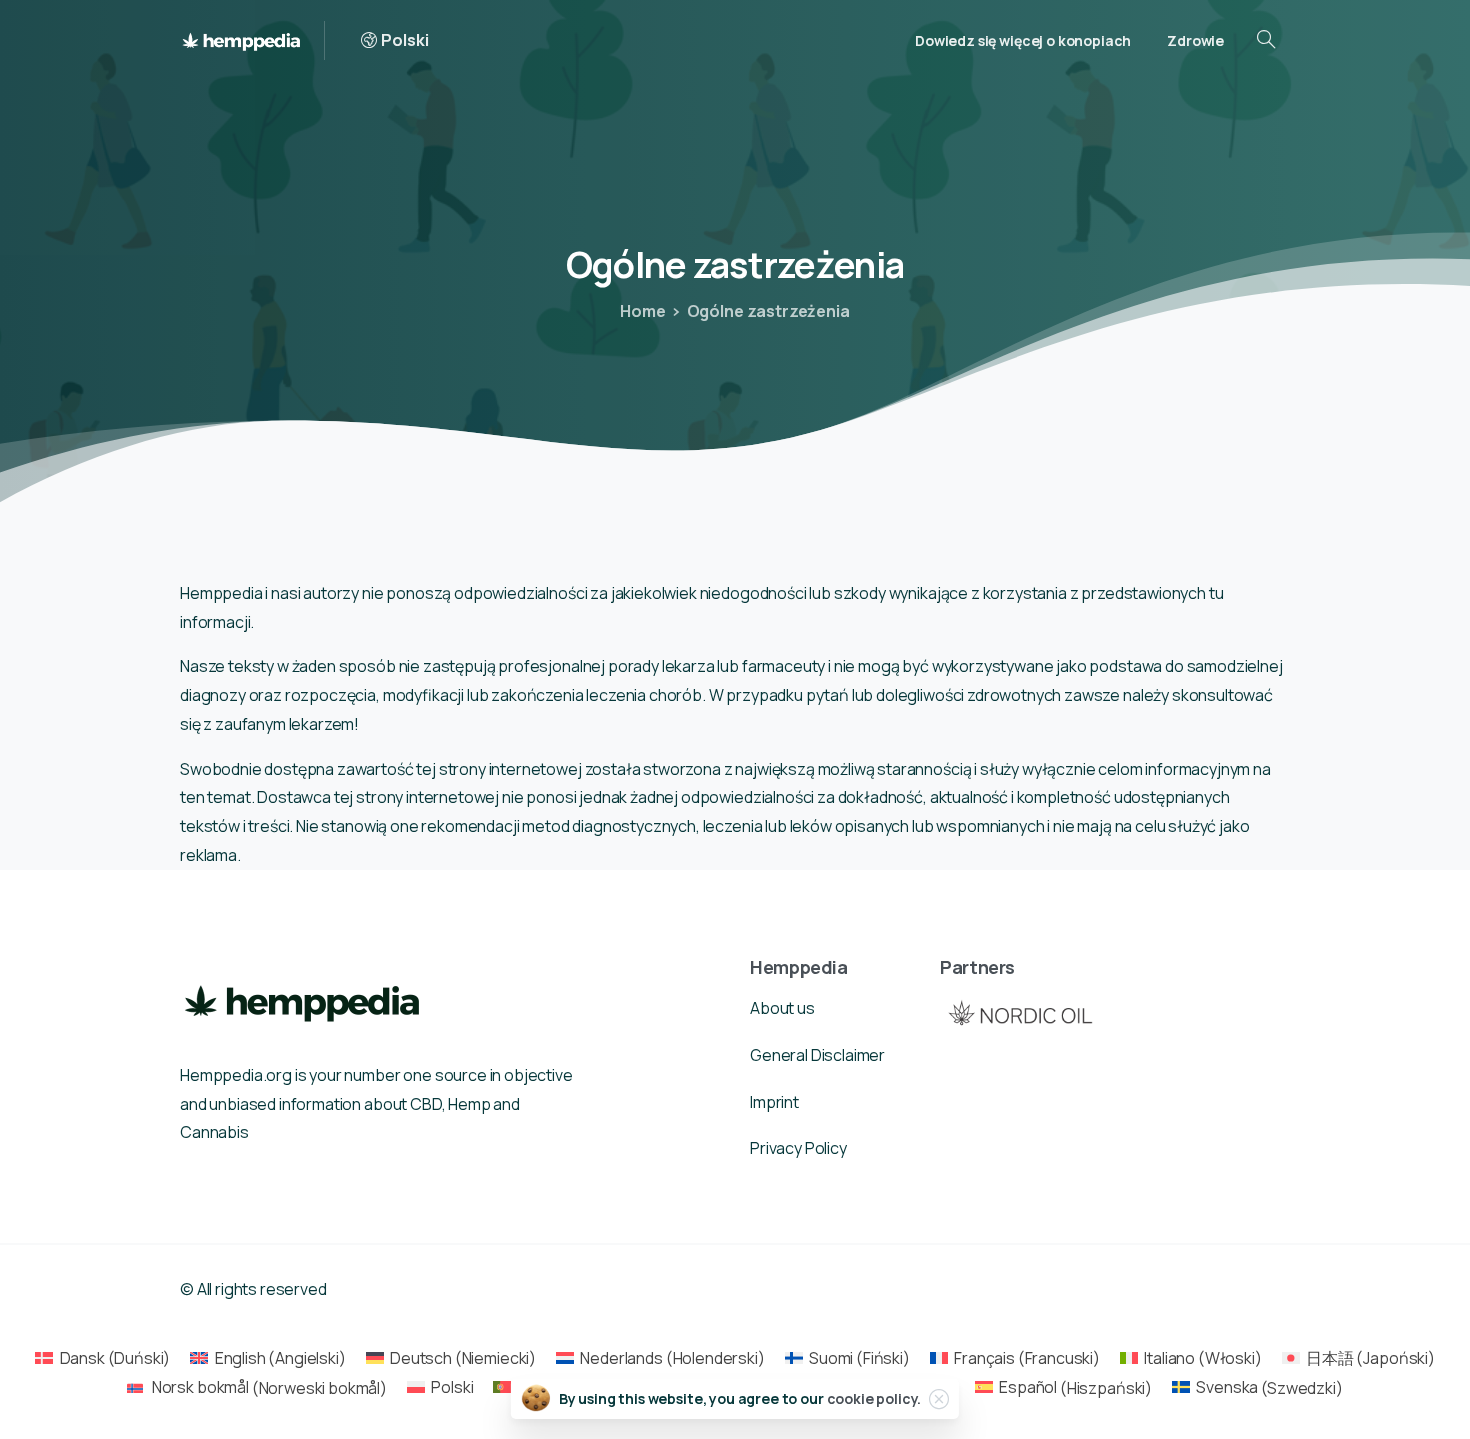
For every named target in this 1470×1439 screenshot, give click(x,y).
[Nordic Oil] (1020, 1012)
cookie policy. (874, 1398)
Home (642, 311)
